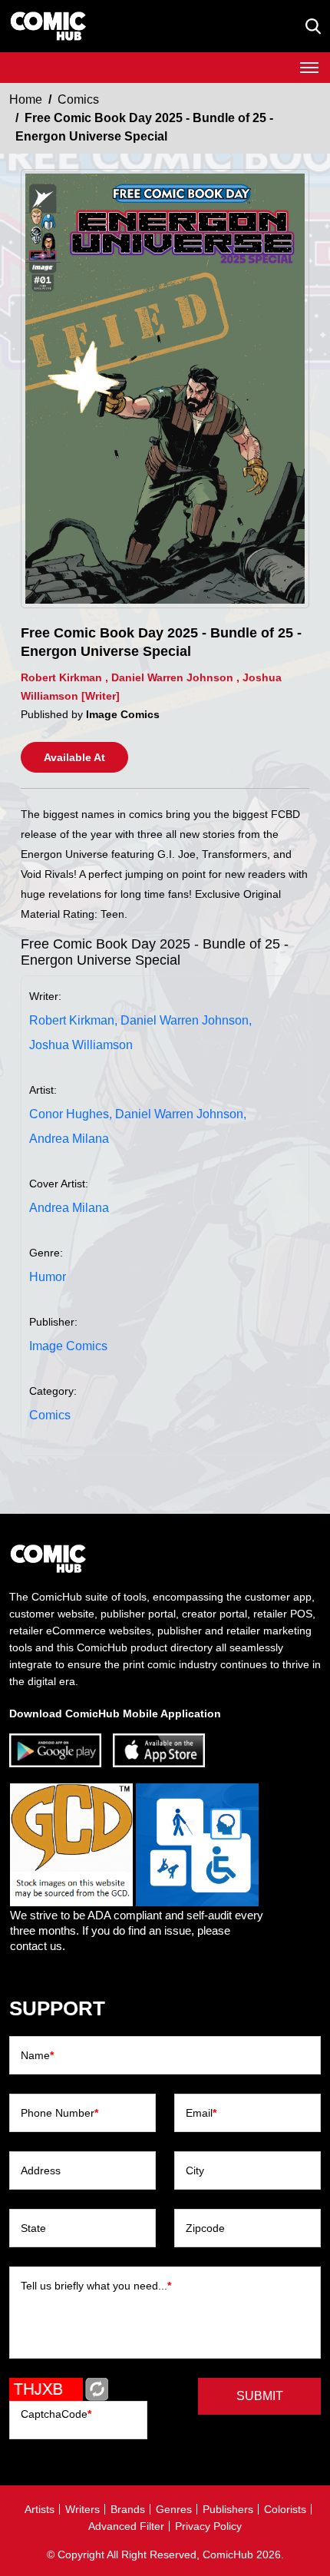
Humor (48, 1277)
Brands (128, 2509)
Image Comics (68, 1346)
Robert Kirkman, (73, 1020)
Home (26, 99)
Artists (40, 2509)
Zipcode (205, 2228)
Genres (174, 2509)
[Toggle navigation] (309, 68)
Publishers (228, 2509)
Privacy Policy (208, 2526)
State (33, 2228)
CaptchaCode (56, 2414)
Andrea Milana (69, 1139)
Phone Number (59, 2113)
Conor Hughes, (71, 1114)
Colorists (285, 2509)
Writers (82, 2509)
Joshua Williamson (81, 1045)
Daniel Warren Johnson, (186, 1020)
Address (41, 2170)
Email (201, 2113)
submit (260, 2396)
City (195, 2170)
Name (37, 2055)
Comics (78, 99)
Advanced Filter (126, 2526)
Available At (74, 757)
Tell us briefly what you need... (96, 2286)
